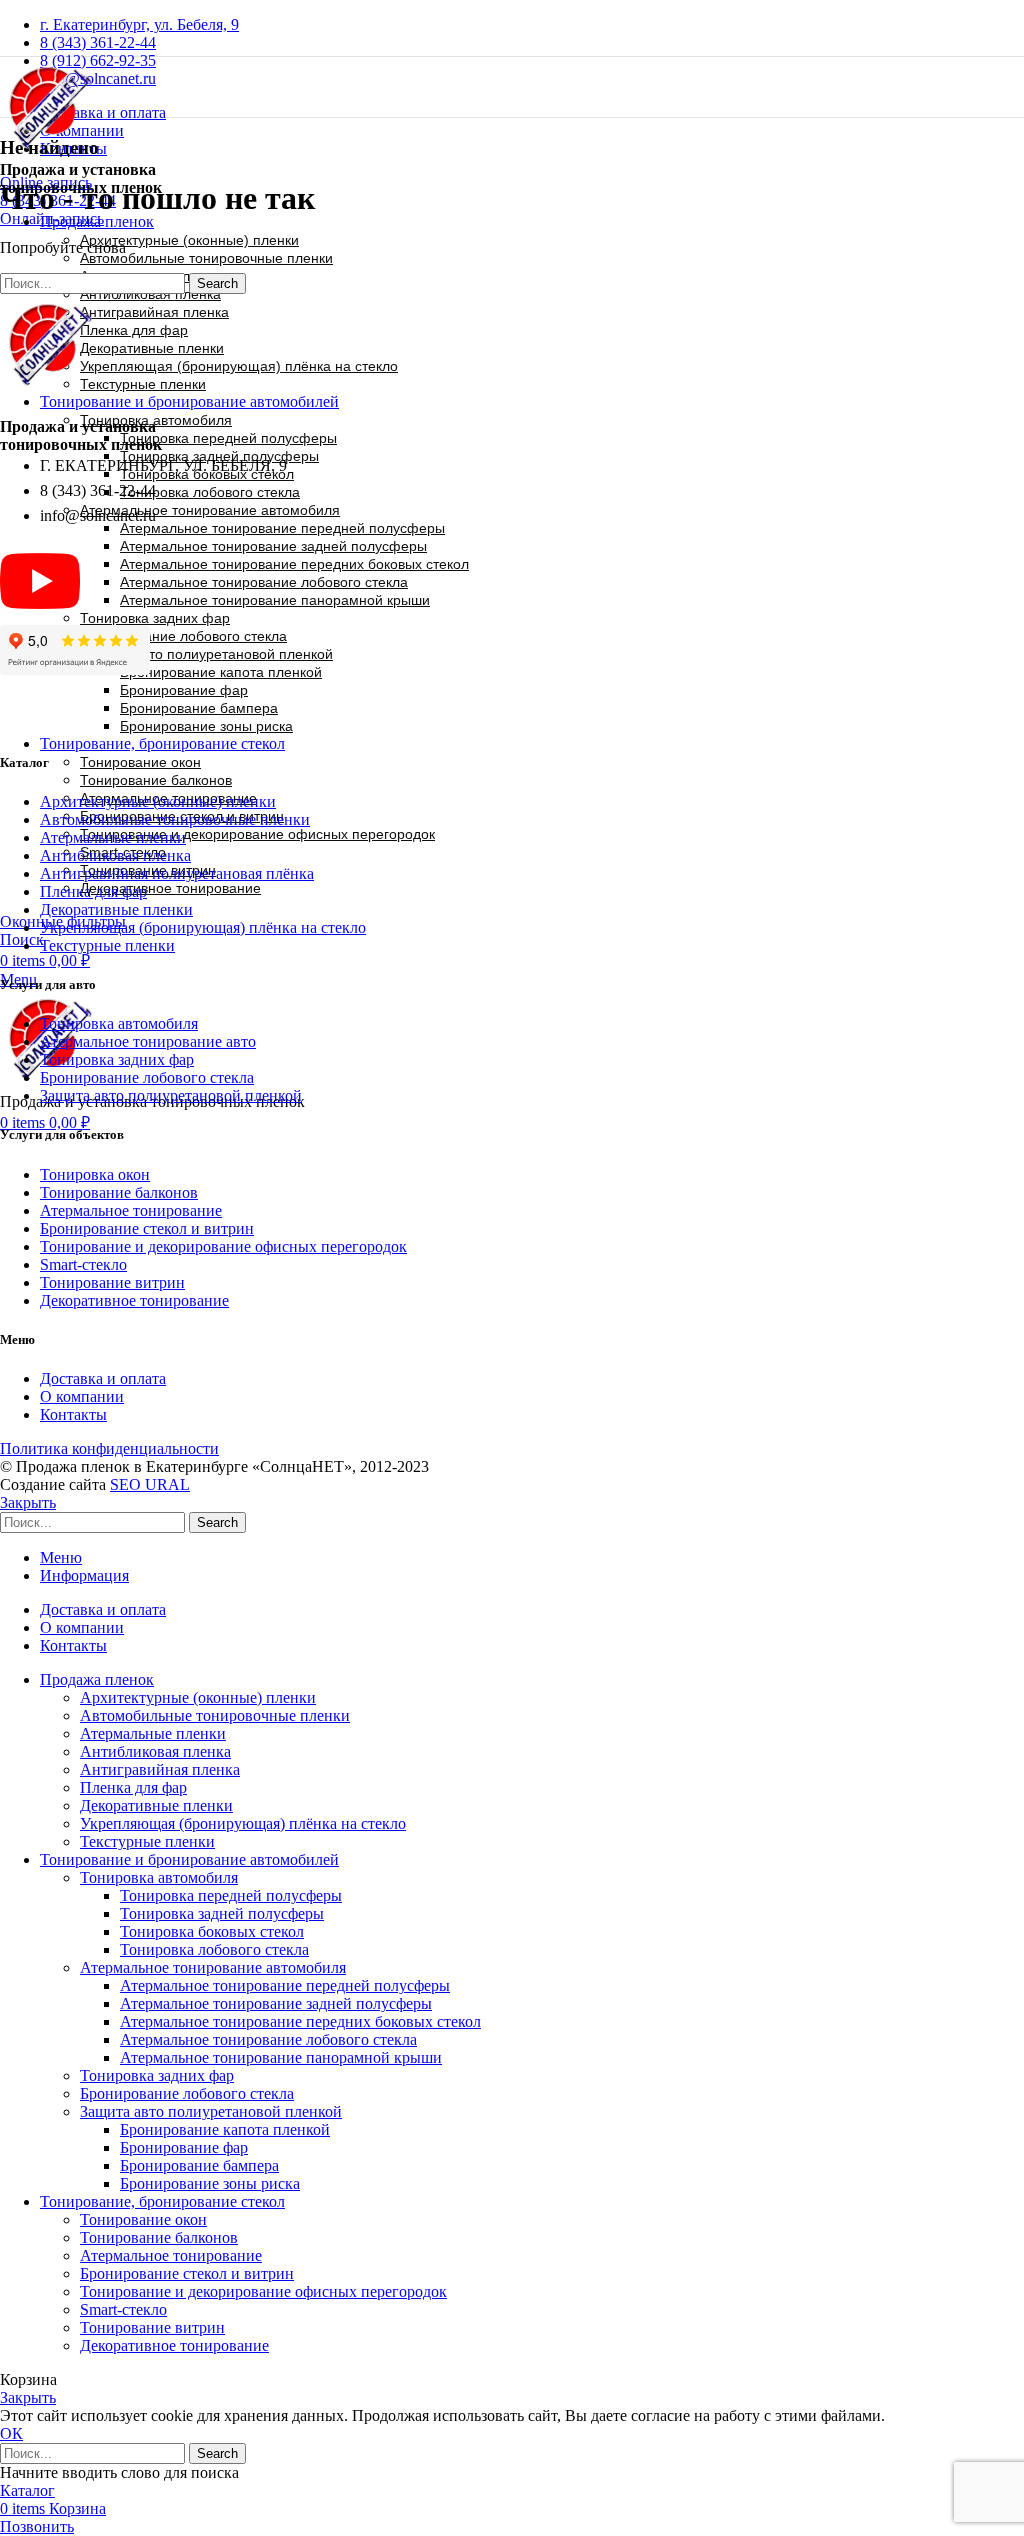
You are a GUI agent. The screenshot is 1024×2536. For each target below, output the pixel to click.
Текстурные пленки (143, 384)
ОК (11, 2433)
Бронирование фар (184, 690)
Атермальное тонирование (131, 1210)
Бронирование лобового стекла (183, 636)
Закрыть (28, 1502)
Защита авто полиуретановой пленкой (206, 654)
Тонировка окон (95, 1174)
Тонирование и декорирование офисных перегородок (257, 834)
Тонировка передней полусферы (228, 438)
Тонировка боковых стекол (212, 1931)
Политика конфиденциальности (109, 1448)
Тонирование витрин (112, 1282)
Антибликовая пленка (150, 294)
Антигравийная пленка (154, 312)
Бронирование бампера (199, 708)
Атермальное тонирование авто (148, 1041)
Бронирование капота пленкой (221, 672)
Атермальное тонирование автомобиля (210, 510)
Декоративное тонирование (170, 888)
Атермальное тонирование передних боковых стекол (294, 564)
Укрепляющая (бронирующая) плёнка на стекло (239, 366)
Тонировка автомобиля (156, 420)
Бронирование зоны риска (206, 726)
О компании (82, 1396)
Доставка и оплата (103, 1378)
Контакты (73, 1414)
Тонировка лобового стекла (210, 492)
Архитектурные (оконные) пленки (189, 240)
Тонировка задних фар (155, 618)
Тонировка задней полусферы (222, 1913)
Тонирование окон (140, 762)
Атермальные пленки (113, 837)
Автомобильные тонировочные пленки (206, 258)
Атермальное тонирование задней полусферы (273, 546)
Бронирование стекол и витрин (147, 1228)
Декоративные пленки (152, 348)
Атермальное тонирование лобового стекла (264, 582)
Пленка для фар (134, 330)
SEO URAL (150, 1484)
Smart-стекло (83, 1264)
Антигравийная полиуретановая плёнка (177, 873)
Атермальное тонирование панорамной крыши (275, 600)
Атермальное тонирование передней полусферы (282, 528)
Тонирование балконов (156, 780)
